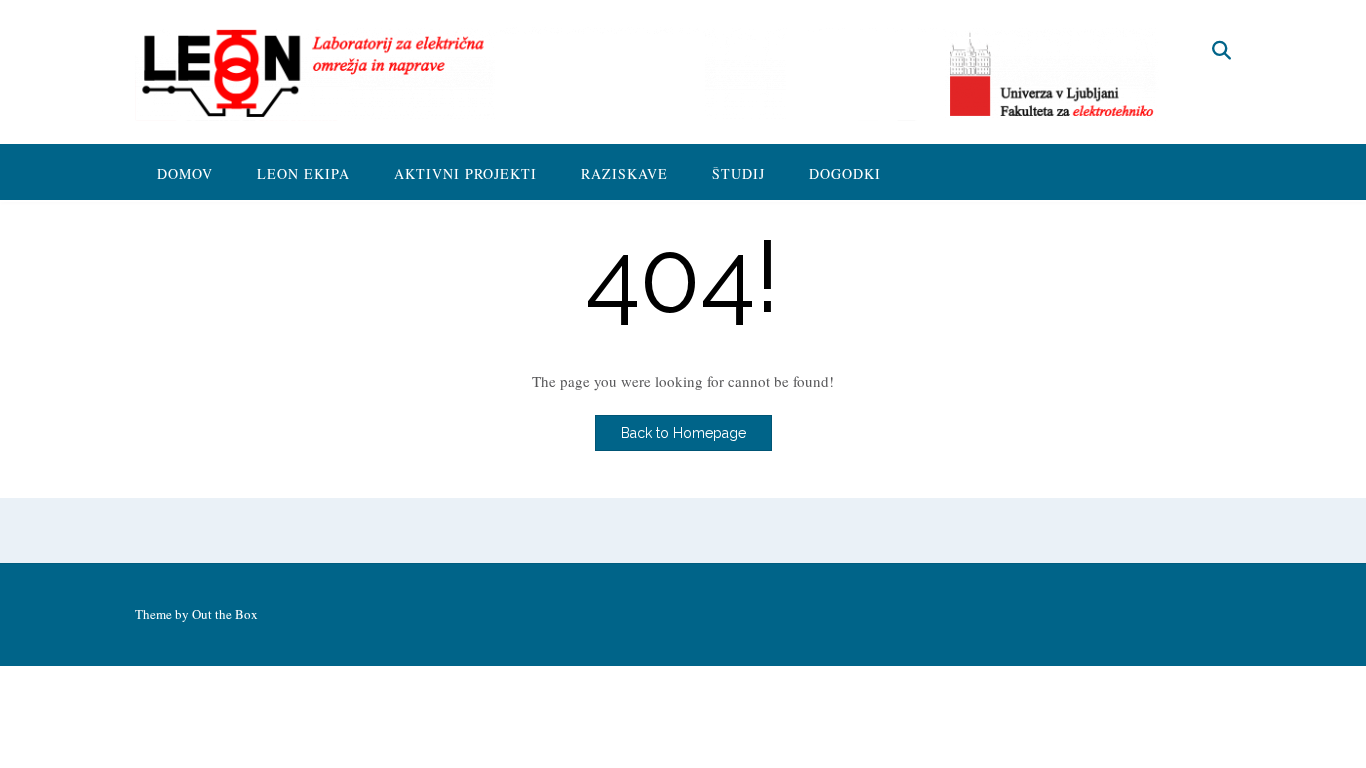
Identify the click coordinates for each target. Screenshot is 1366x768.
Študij (738, 173)
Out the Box (225, 614)
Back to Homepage (683, 433)
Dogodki (845, 173)
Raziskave (624, 173)
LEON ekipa (303, 173)
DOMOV (185, 173)
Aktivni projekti (465, 173)
